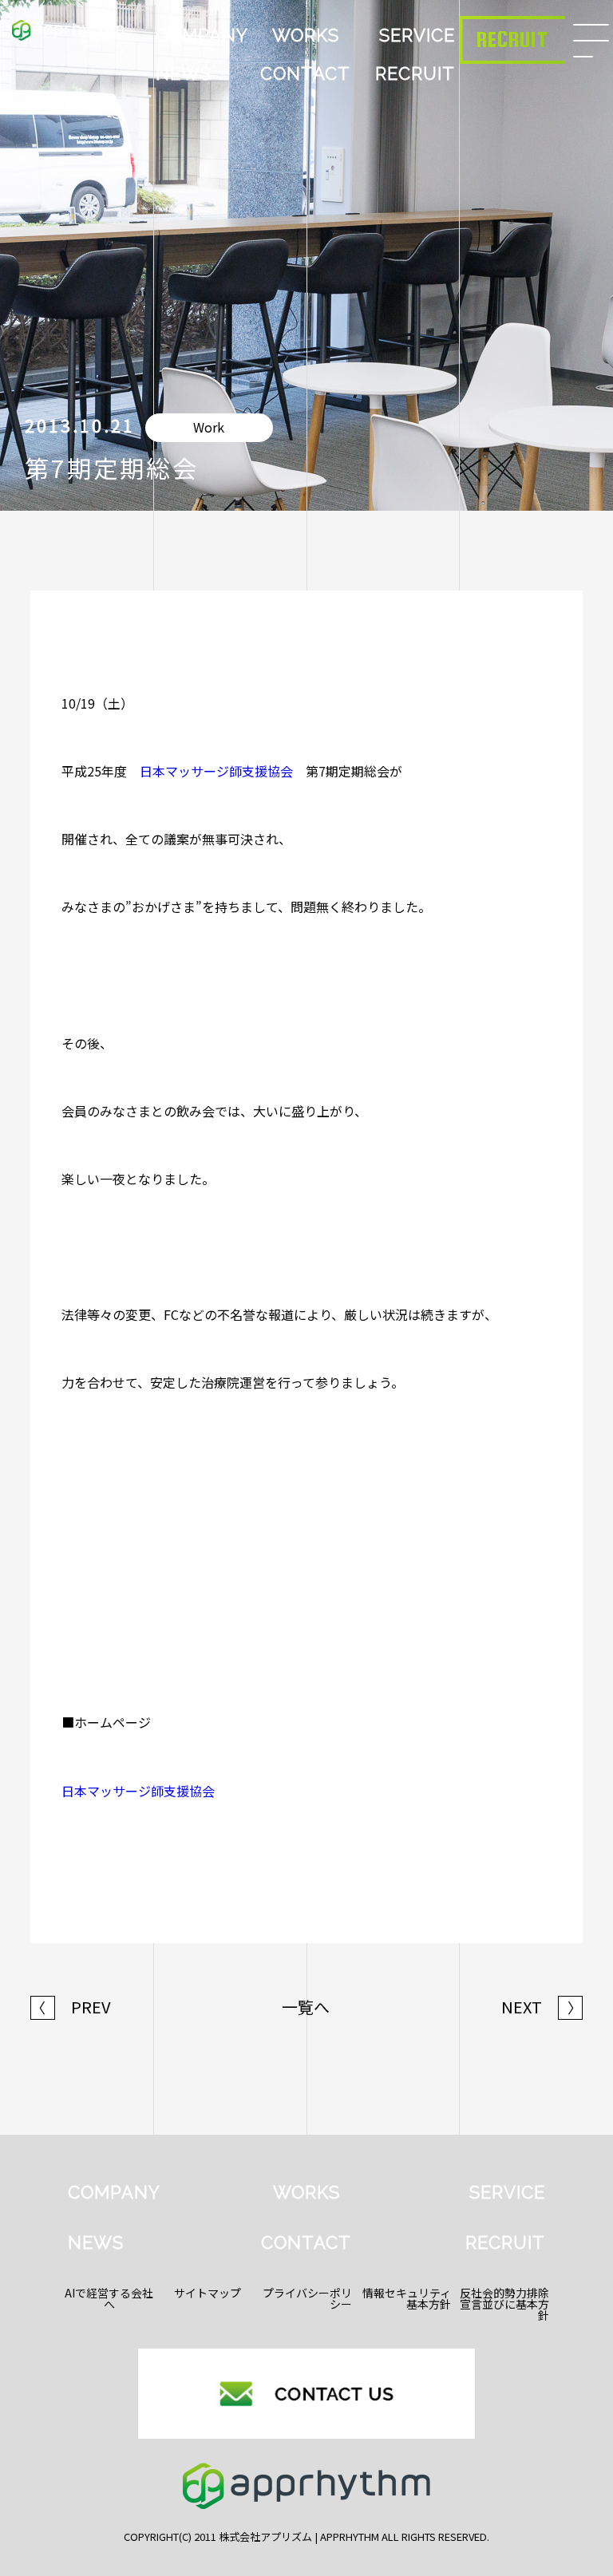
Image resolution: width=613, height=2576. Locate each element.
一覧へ (306, 2007)
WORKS (306, 35)
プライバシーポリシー (307, 2298)
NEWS (184, 73)
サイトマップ (208, 2293)
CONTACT (305, 73)
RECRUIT (415, 73)
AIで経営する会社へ (109, 2298)
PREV (71, 2007)
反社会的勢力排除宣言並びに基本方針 (504, 2304)
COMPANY (202, 35)
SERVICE (417, 35)
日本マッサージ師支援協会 (216, 771)
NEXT (542, 2007)
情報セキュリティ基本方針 (407, 2298)
